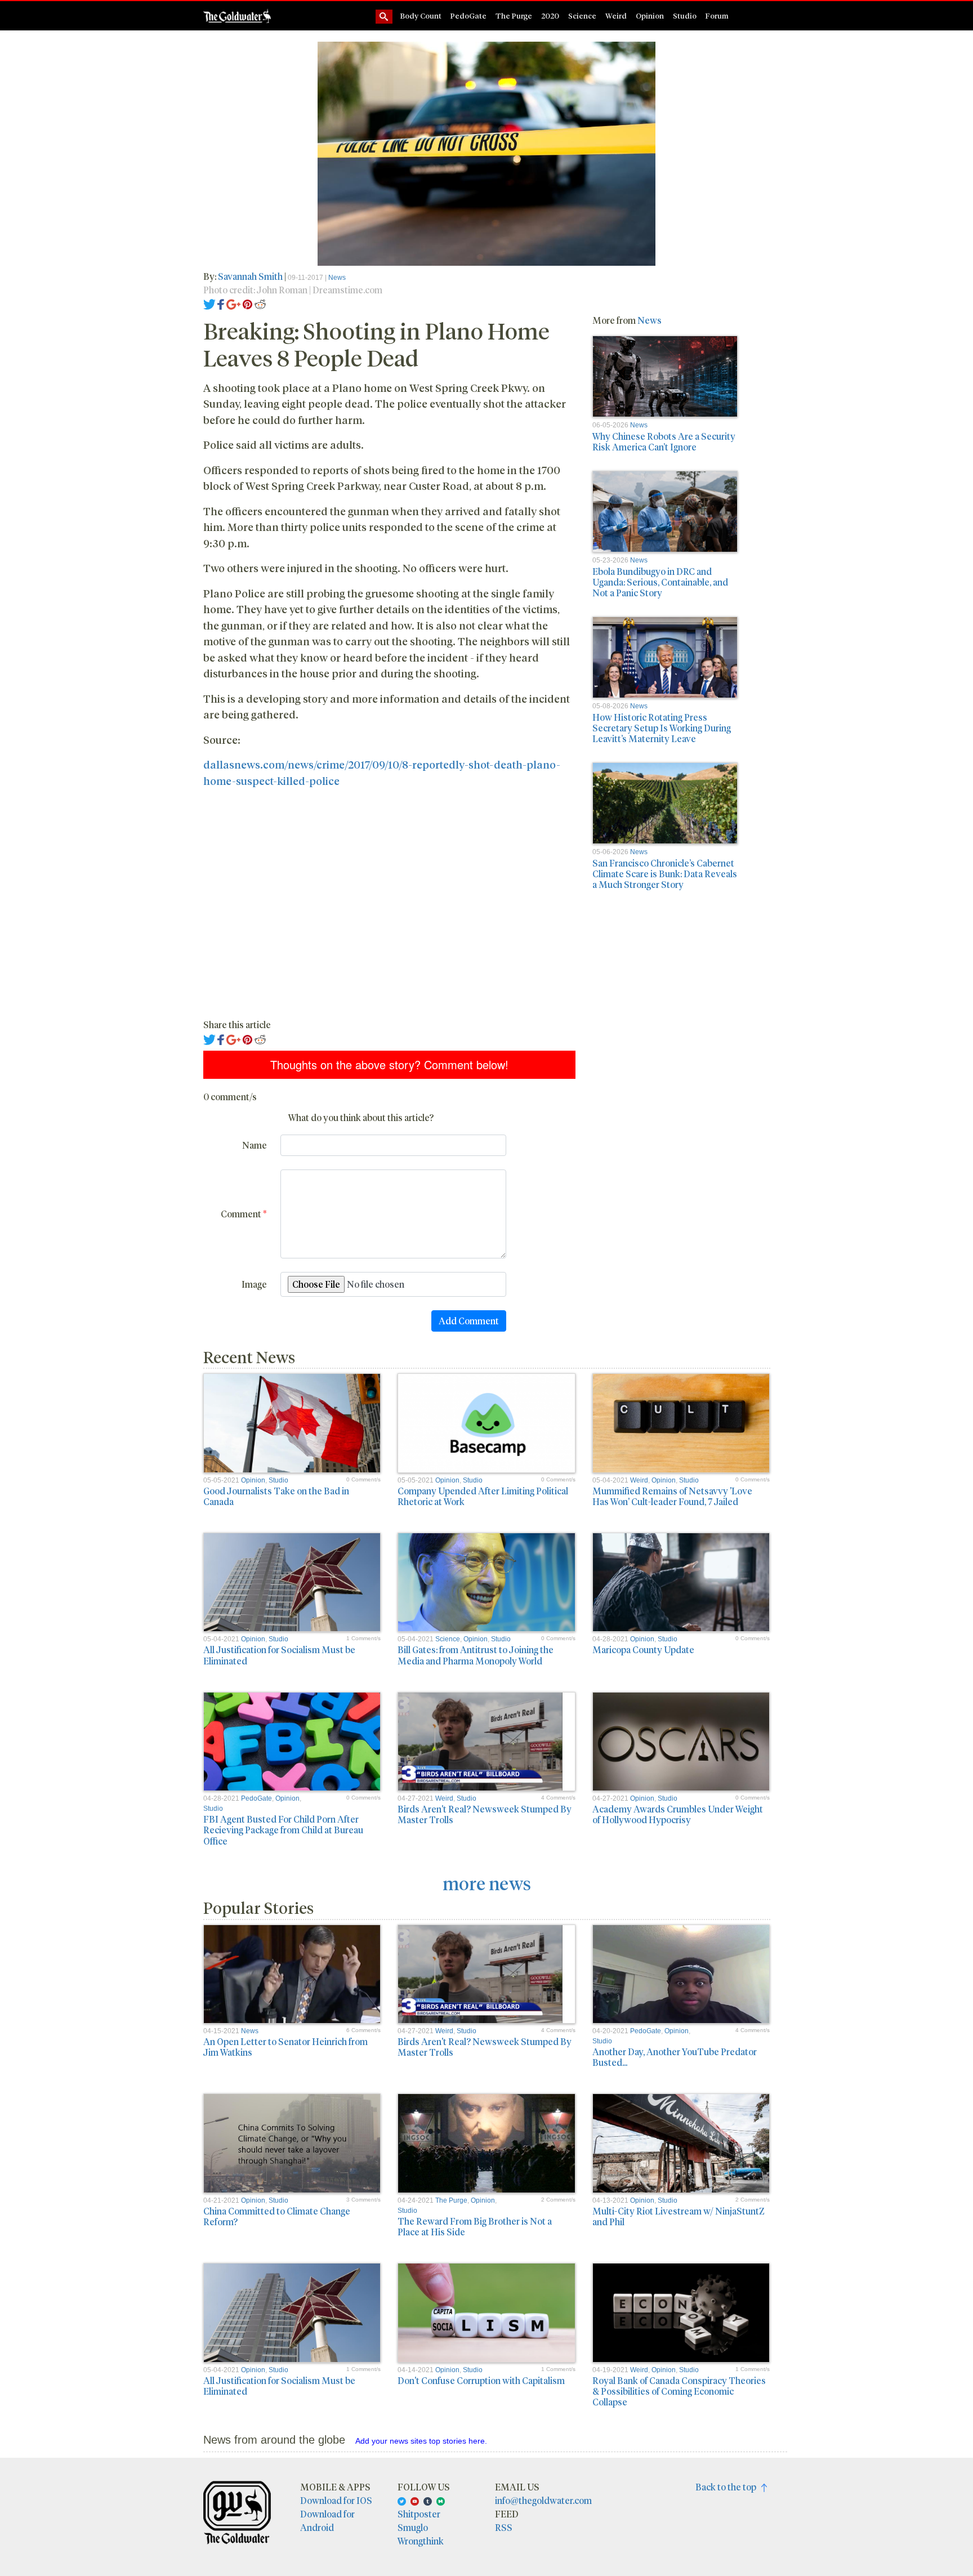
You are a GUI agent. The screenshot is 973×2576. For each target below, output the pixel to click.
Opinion (650, 15)
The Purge (514, 15)
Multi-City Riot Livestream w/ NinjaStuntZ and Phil (679, 2216)
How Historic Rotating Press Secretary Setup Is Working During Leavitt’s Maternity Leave (662, 728)
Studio (685, 15)
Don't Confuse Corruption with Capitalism (481, 2380)
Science (582, 15)
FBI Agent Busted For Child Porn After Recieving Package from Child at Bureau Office (283, 1830)
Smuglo (413, 2527)
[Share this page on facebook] (221, 303)
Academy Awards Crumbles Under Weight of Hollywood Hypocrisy (678, 1814)
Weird (616, 15)
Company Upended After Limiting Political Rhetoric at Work (483, 1496)
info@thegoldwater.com (543, 2500)
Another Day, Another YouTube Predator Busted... (675, 2057)
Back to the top (728, 2487)
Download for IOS (336, 2500)
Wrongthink (421, 2541)
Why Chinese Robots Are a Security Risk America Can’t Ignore (664, 441)
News (337, 278)
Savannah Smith (250, 276)
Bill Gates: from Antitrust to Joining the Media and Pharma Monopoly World (476, 1655)
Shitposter (419, 2514)
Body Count (421, 15)
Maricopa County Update (643, 1649)
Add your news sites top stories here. (421, 2441)
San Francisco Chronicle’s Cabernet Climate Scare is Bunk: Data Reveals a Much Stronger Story (665, 874)
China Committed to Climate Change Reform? (277, 2216)
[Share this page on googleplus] (234, 303)
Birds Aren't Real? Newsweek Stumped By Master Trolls (485, 1814)
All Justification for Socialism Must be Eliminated (279, 1655)
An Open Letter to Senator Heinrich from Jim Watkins (285, 2047)
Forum (717, 15)
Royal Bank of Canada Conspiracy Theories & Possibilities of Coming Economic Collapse (679, 2391)
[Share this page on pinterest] (247, 303)
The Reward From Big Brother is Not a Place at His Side (475, 2226)
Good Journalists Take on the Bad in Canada (276, 1496)
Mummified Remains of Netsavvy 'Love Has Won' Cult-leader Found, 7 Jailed (672, 1496)
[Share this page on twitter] (210, 303)
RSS (504, 2527)
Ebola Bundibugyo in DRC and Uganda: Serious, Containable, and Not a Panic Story (660, 582)
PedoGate (468, 15)
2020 (550, 15)
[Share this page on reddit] (260, 303)
